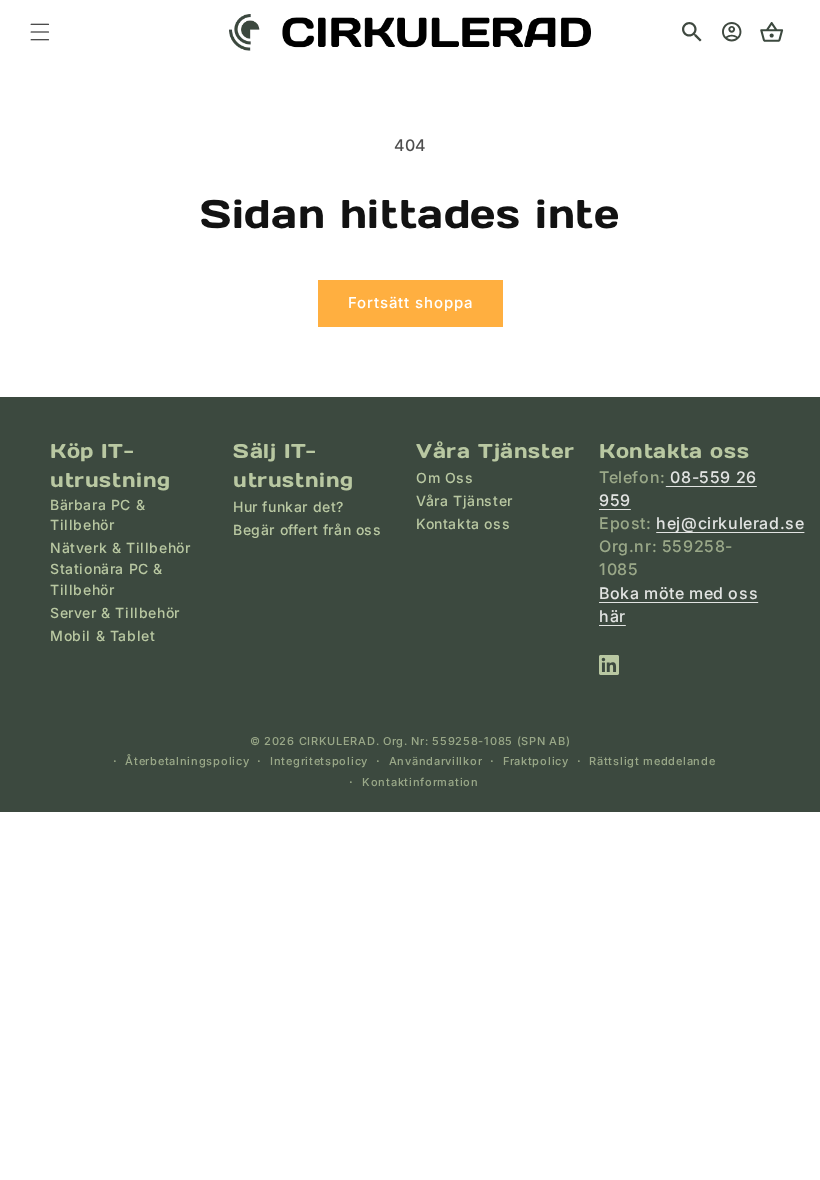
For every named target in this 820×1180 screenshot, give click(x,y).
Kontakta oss (463, 523)
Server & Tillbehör (115, 612)
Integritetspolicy (319, 761)
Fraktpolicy (536, 761)
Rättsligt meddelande (652, 761)
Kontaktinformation (420, 782)
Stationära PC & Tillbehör (106, 578)
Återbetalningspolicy (187, 761)
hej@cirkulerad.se (730, 523)
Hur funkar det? (288, 506)
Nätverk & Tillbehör (120, 547)
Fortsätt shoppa (410, 302)
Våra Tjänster (464, 500)
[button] (692, 32)
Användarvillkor (436, 761)
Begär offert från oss (307, 529)
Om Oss (445, 477)
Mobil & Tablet (102, 635)
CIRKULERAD (337, 741)
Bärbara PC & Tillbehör (97, 514)
